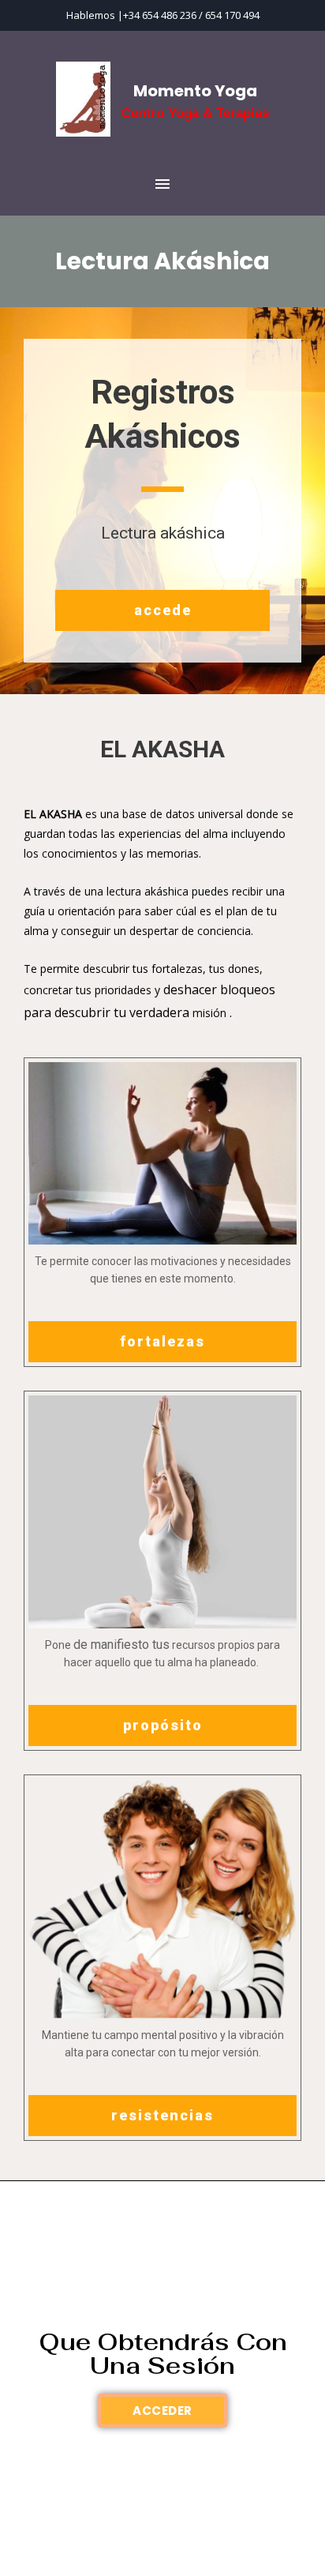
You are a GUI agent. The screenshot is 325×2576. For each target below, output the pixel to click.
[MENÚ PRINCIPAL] (162, 185)
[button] (162, 610)
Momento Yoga (195, 91)
